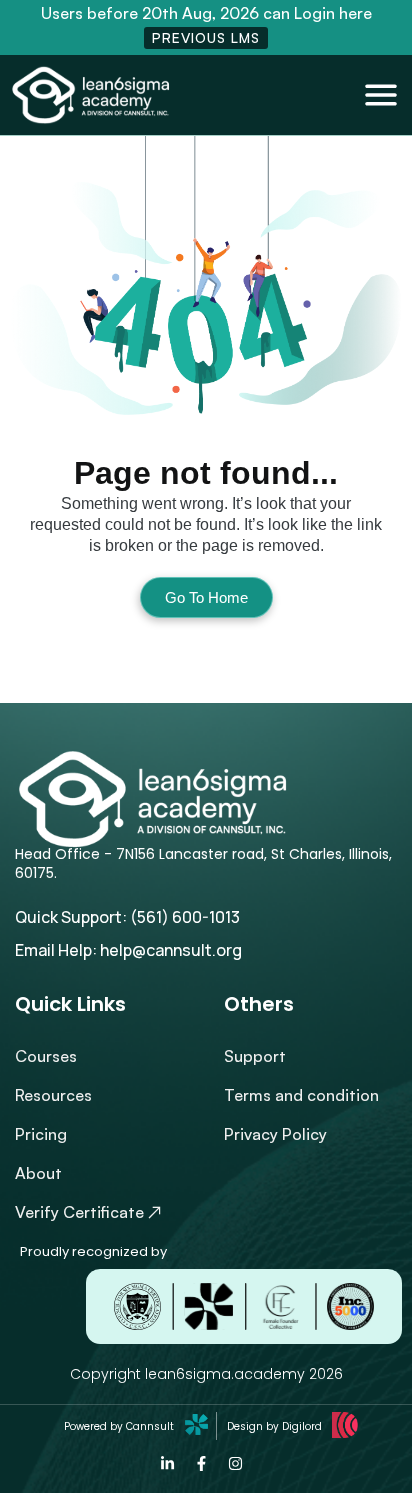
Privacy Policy (275, 1134)
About (38, 1173)
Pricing (41, 1134)
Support (255, 1056)
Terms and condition (301, 1095)
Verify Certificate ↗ (88, 1212)
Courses (46, 1056)
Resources (53, 1095)
